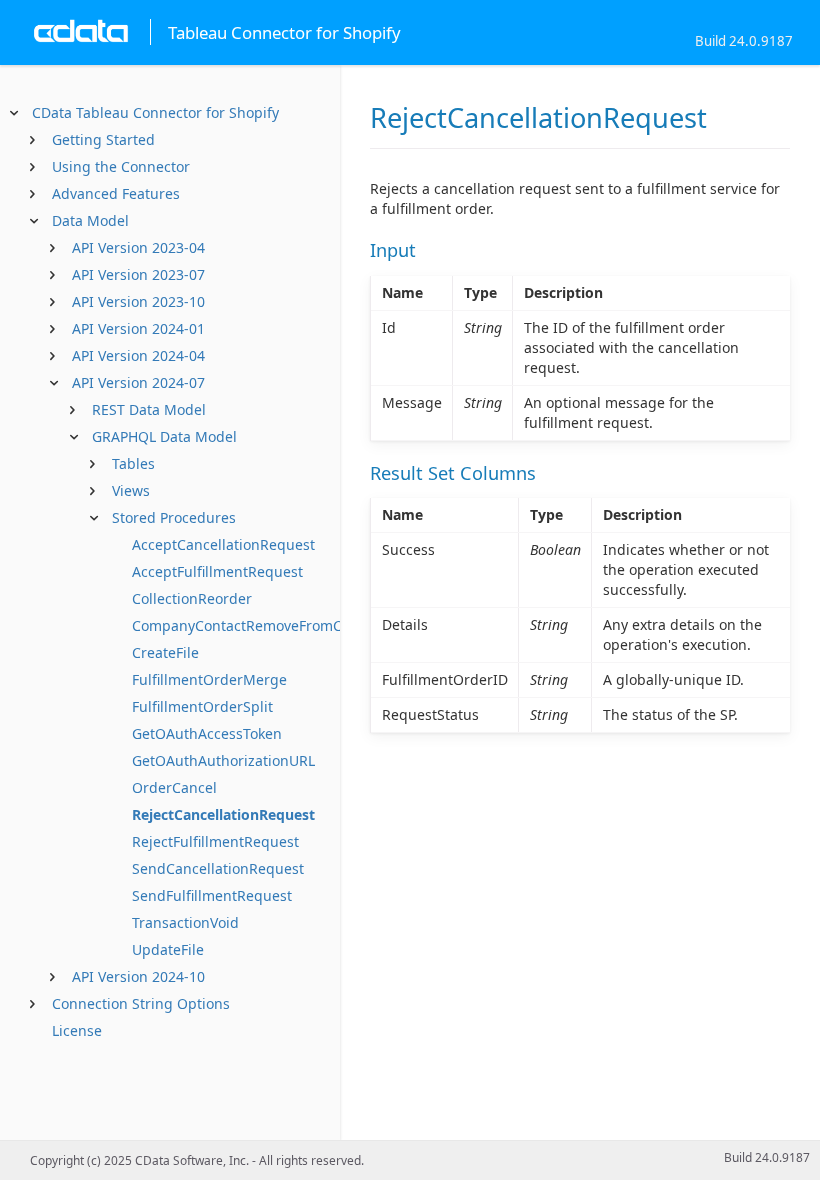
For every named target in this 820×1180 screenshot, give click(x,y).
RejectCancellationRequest (223, 814)
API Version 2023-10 (138, 301)
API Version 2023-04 (138, 247)
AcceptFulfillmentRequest (217, 571)
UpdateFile (168, 949)
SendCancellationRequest (218, 868)
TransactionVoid (185, 922)
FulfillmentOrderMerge (209, 679)
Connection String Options (141, 1003)
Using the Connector (121, 166)
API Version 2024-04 (138, 355)
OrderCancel (174, 787)
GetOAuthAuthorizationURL (223, 760)
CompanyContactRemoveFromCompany (264, 625)
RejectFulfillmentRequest (215, 841)
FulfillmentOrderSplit (202, 706)
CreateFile (165, 652)
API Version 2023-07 (138, 274)
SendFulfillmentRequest (212, 895)
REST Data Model (149, 409)
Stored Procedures (174, 517)
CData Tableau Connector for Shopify (155, 112)
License (77, 1030)
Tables (133, 463)
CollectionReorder (192, 598)
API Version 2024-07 (138, 382)
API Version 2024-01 (138, 328)
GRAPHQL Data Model (164, 436)
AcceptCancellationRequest (223, 544)
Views (131, 490)
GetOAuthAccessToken (207, 733)
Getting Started (103, 139)
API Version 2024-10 (138, 976)
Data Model (90, 220)
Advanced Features (116, 193)
